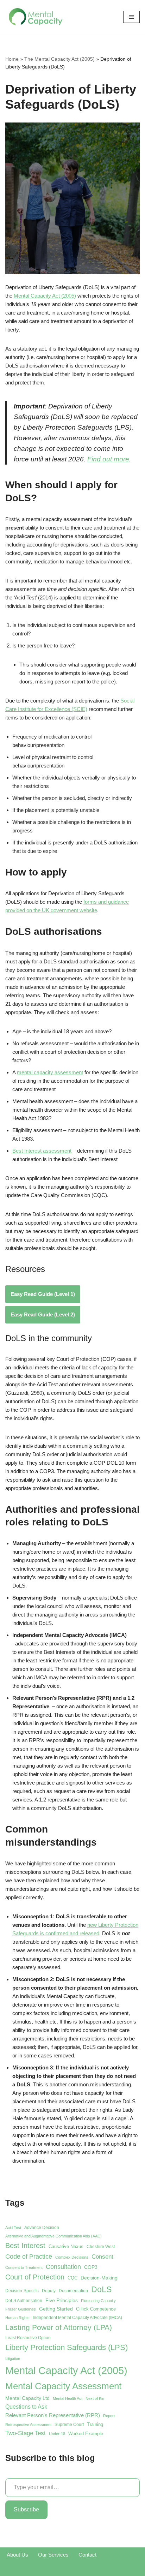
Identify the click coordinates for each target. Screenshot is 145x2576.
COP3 (91, 2267)
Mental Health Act (68, 2398)
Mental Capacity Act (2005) (45, 296)
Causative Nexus (66, 2246)
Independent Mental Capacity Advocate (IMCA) (77, 2318)
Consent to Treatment (24, 2267)
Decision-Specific (22, 2291)
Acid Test (13, 2228)
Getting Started (56, 2309)
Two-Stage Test (26, 2433)
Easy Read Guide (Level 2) (43, 1314)
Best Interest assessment (42, 1151)
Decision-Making (99, 2278)
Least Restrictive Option (28, 2338)
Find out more (108, 459)
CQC (72, 2278)
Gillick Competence (96, 2309)
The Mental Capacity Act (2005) (59, 59)
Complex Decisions (72, 2257)
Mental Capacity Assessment (63, 2386)
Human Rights (17, 2318)
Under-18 (57, 2434)
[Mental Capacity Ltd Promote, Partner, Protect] (36, 17)
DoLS (101, 2289)
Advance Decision (42, 2228)
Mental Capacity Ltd (27, 2398)
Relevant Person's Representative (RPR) (53, 2415)
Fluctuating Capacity (98, 2301)
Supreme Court (69, 2425)
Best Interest (25, 2246)
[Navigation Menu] (131, 17)
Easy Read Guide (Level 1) (43, 1294)
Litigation (13, 2359)
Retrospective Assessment (28, 2425)
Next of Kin (95, 2398)
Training (95, 2424)
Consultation (63, 2267)
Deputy (49, 2291)
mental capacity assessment (50, 1072)
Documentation (73, 2291)
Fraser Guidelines (21, 2309)
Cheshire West (101, 2247)
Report (109, 2416)
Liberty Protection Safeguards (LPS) (67, 2347)
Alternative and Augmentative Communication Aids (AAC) (53, 2236)
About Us (17, 2555)
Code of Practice (29, 2256)
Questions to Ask (26, 2407)
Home (12, 59)
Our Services (53, 2555)
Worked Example (86, 2434)
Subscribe (26, 2509)
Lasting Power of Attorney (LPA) (59, 2327)
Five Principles (62, 2300)
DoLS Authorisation (24, 2301)
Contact (87, 2555)
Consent (102, 2257)
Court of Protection (35, 2277)
